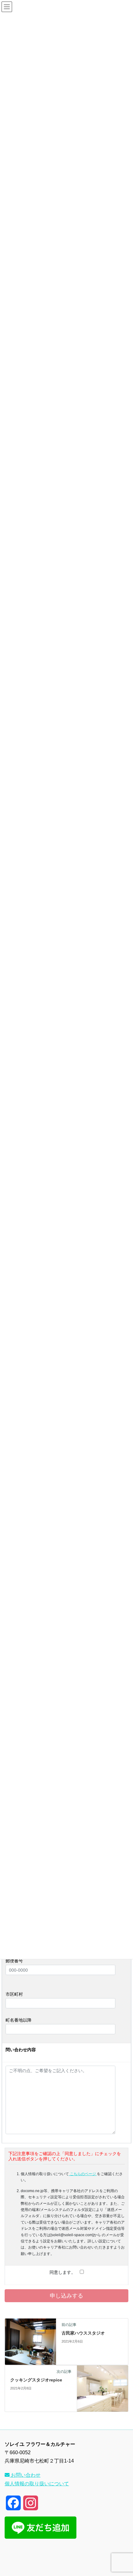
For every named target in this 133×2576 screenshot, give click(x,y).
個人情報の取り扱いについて (37, 2484)
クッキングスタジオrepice (36, 2380)
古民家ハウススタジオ (83, 2333)
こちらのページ (83, 2174)
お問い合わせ (25, 2475)
